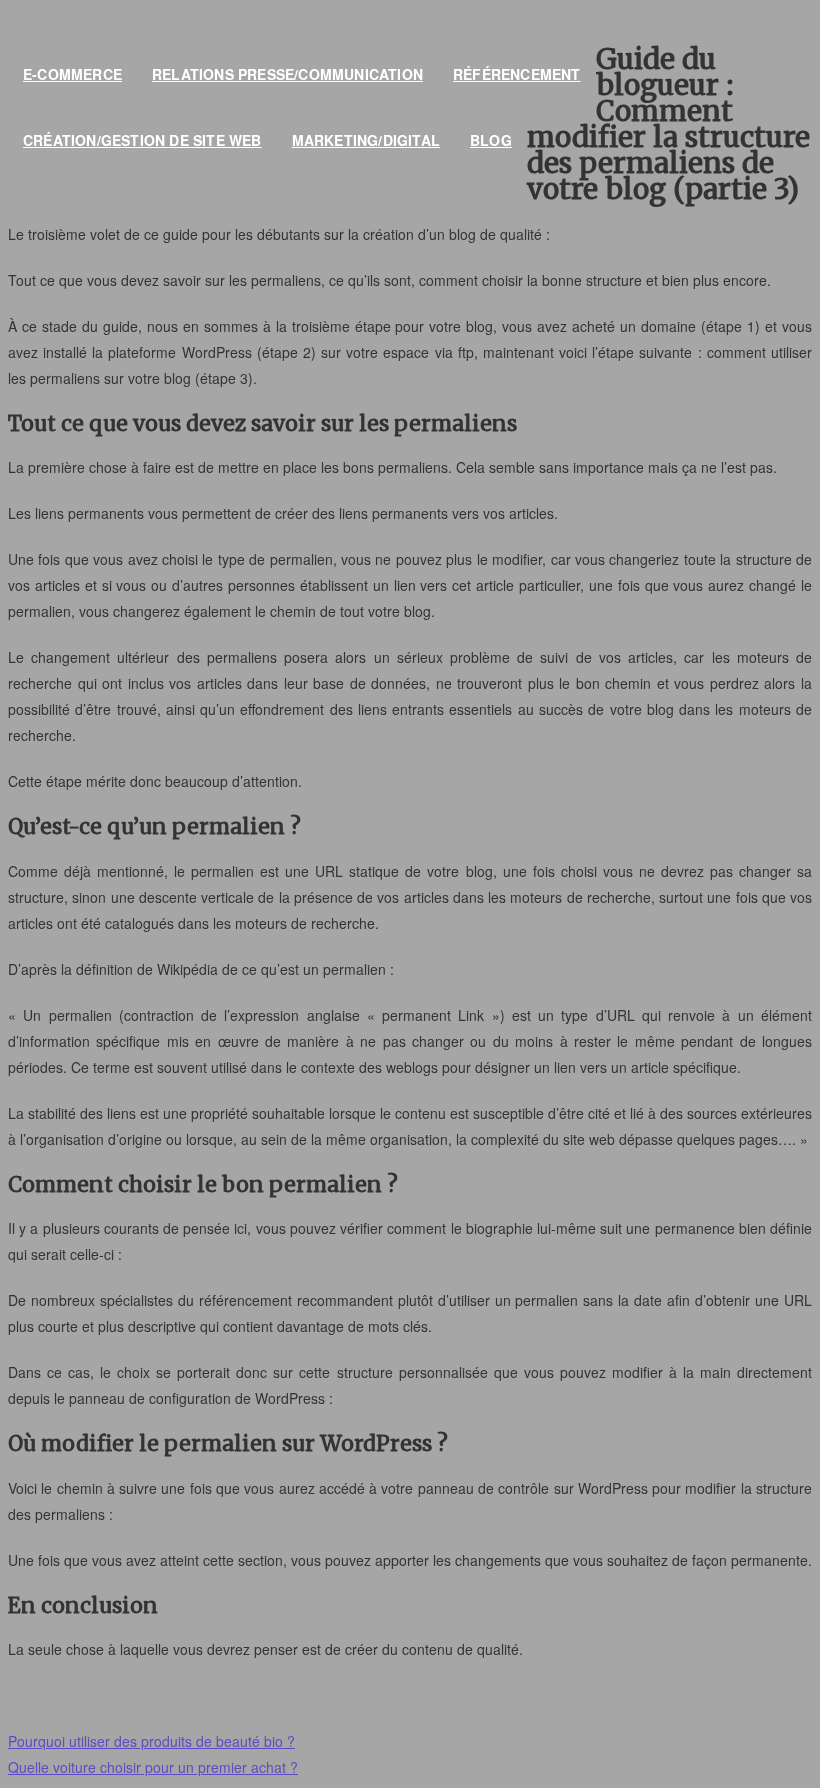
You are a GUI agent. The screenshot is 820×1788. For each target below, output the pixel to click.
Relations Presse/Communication (287, 74)
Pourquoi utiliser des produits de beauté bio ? (151, 1741)
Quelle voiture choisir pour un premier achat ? (153, 1767)
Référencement (517, 74)
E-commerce (72, 74)
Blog (491, 140)
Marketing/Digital (366, 140)
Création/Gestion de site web (142, 140)
